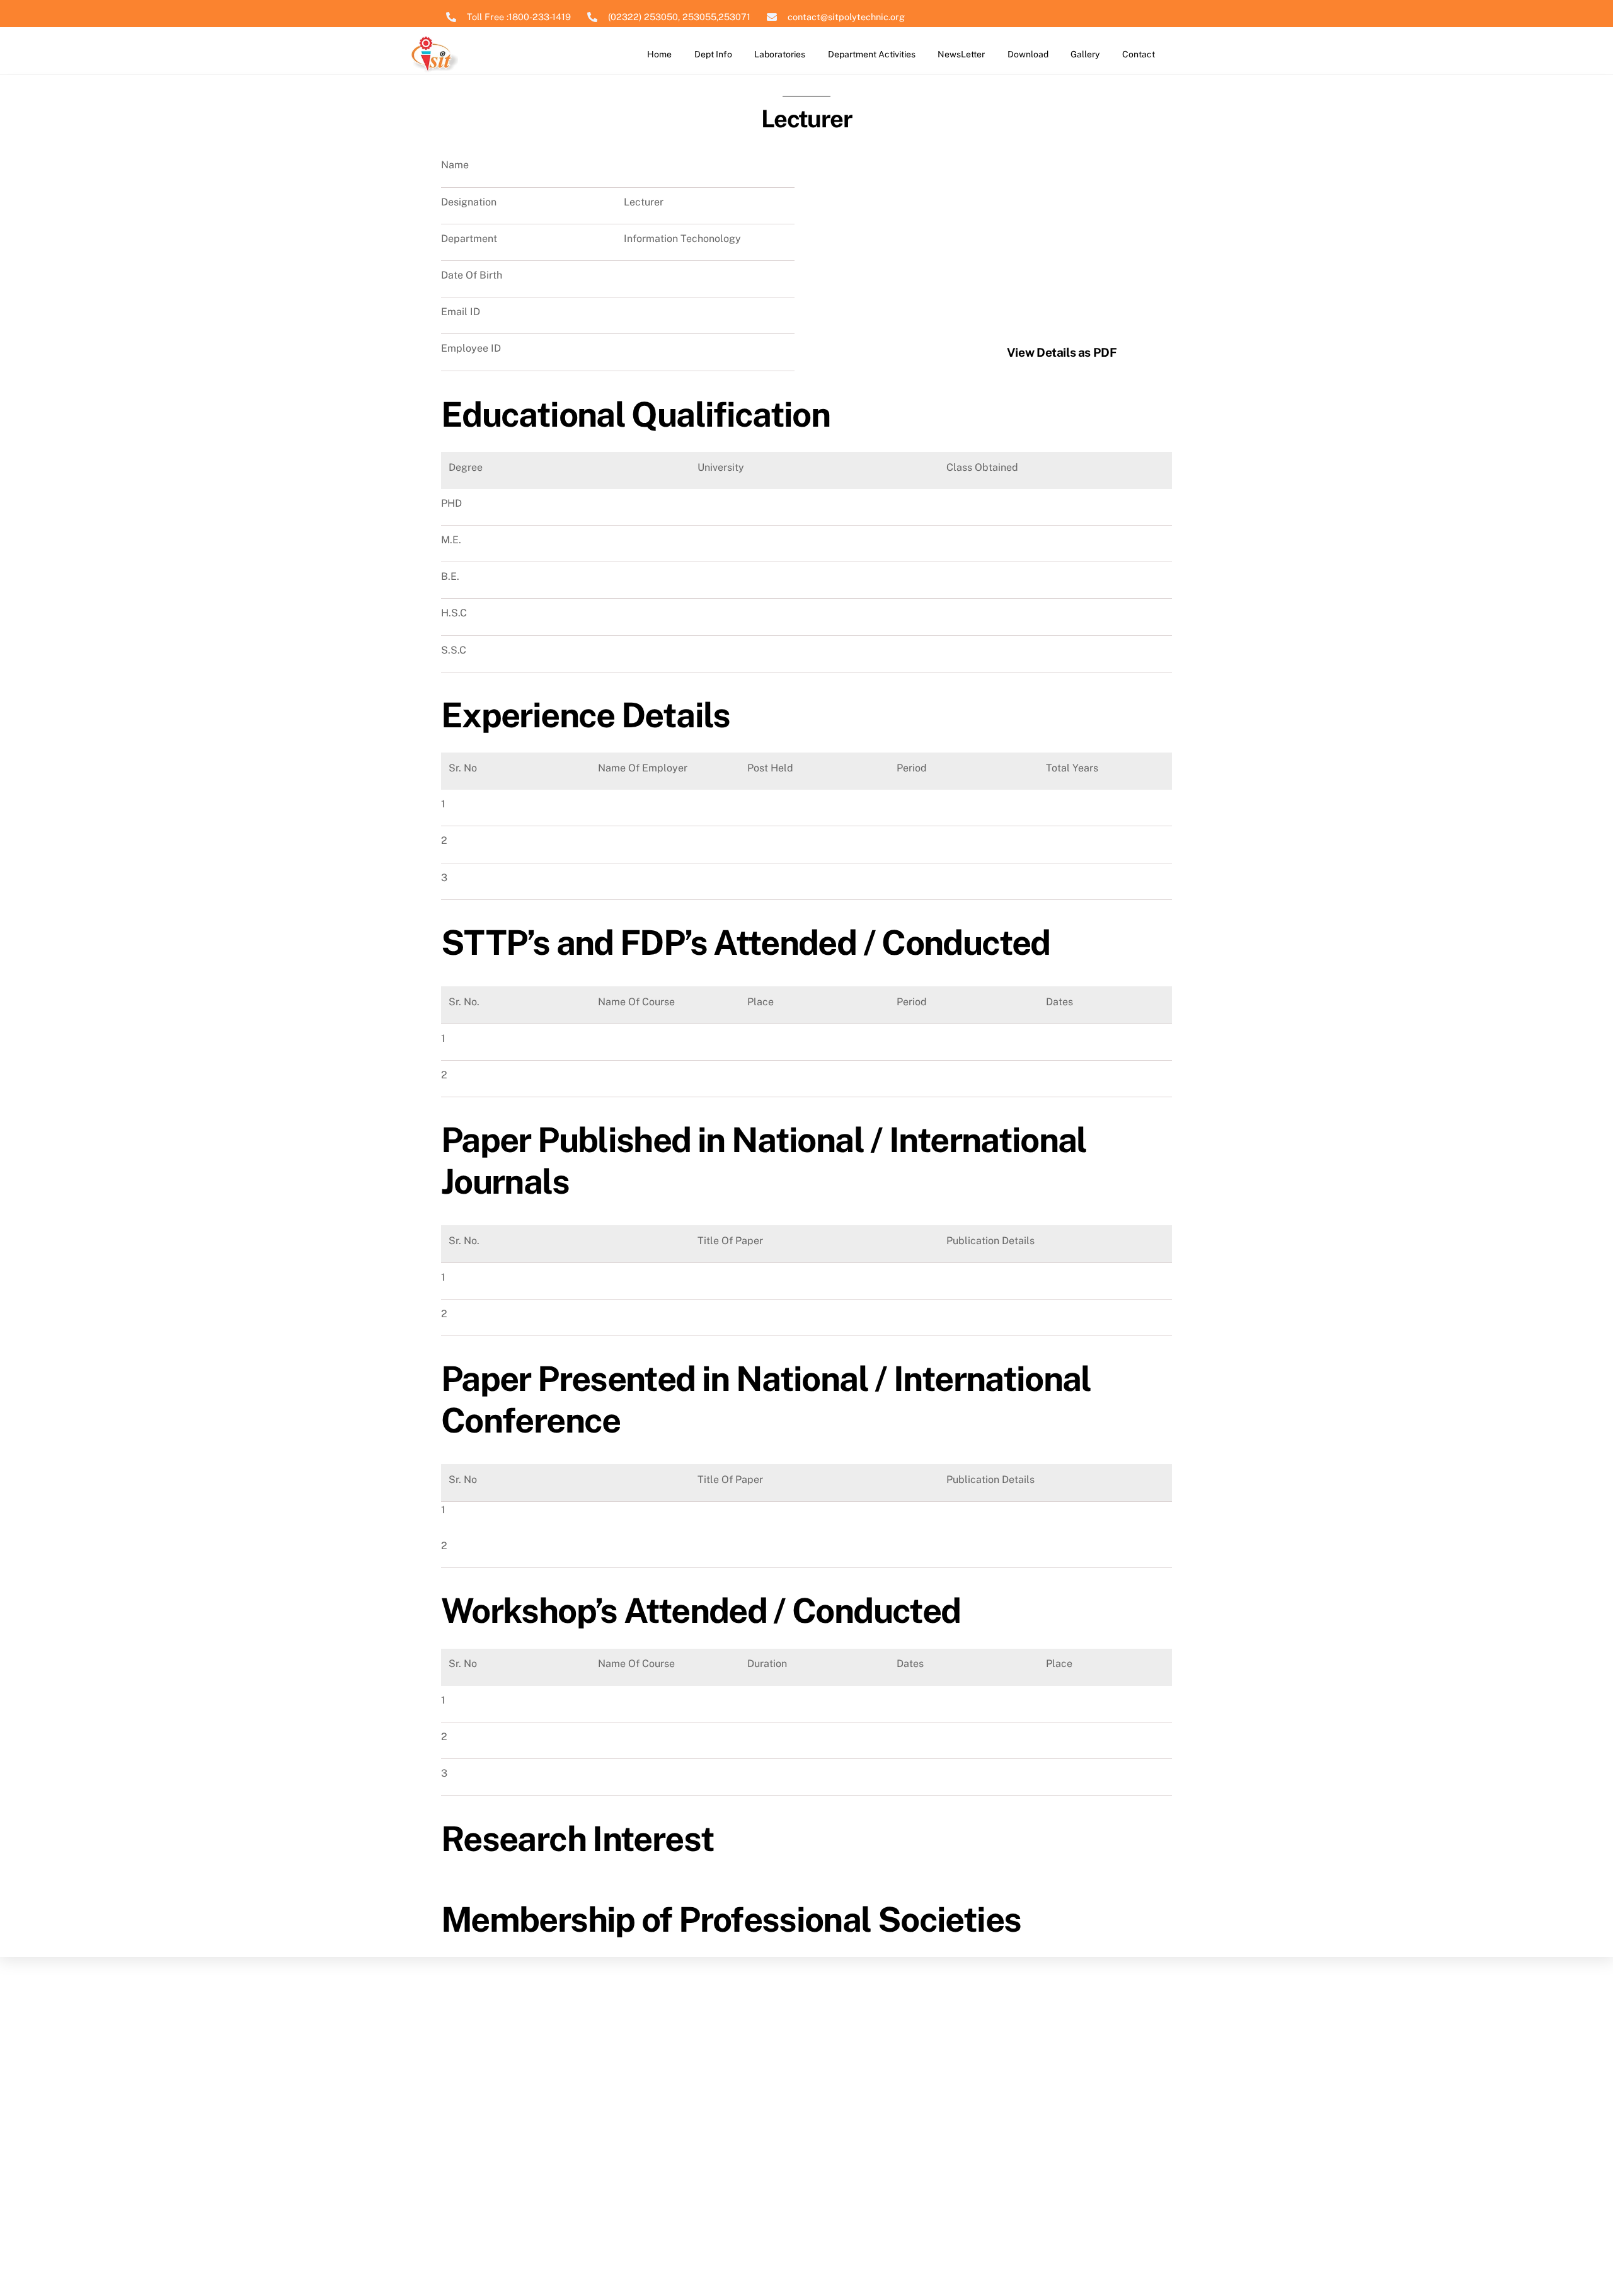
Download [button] (1028, 54)
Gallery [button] (1085, 54)
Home (659, 54)
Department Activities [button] (872, 54)
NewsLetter (961, 54)
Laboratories (780, 54)
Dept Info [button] (713, 54)
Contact (1139, 54)
